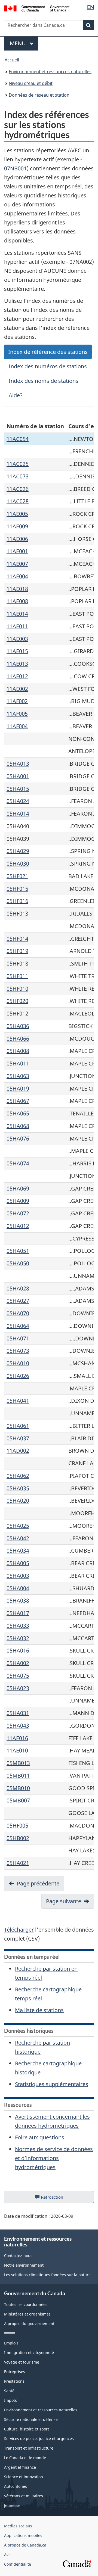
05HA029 (18, 851)
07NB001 (15, 168)
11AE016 (17, 1738)
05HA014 (18, 814)
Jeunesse (12, 2505)
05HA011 (18, 1063)
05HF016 (17, 901)
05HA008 (18, 1051)
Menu (24, 43)
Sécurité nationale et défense (31, 2419)
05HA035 (18, 1488)
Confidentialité (18, 2564)
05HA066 (18, 1039)
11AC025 (18, 464)
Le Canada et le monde (25, 2458)
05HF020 (17, 1001)
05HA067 (18, 1101)
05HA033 (18, 1626)
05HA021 (18, 1863)
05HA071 (18, 1338)
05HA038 (18, 1601)
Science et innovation (24, 2477)
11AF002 (17, 701)
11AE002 (17, 689)
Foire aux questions (40, 2137)
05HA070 (18, 1313)
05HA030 (18, 864)
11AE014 (17, 614)
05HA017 (18, 1613)
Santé (9, 2391)
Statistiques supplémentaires (52, 2084)
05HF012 (17, 1013)
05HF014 (17, 939)
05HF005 (17, 1826)
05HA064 (18, 1326)
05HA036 (18, 1026)
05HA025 (18, 1526)
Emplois (11, 2343)
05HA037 (18, 1438)
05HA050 (18, 1263)
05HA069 (18, 1188)
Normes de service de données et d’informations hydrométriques (54, 2158)
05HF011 (17, 976)
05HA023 (18, 1688)
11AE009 (17, 526)
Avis (8, 2555)
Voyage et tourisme (22, 2362)
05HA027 (18, 1301)
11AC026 (18, 489)
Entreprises (15, 2372)
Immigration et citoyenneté (29, 2353)
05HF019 (17, 951)
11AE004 (17, 576)
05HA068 (18, 1126)
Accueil (12, 60)
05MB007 (18, 1800)
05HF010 (17, 989)
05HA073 (18, 1351)
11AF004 (17, 726)
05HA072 (18, 1213)
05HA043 (18, 1726)
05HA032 (18, 1638)
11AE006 (17, 539)
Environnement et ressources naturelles (50, 72)
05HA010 (18, 1363)
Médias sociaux (18, 2526)
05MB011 (18, 1776)
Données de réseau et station (39, 95)
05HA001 (18, 776)
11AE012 (17, 676)
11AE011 (17, 626)
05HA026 (18, 1376)
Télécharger (19, 1930)
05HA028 (18, 1288)
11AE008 (17, 601)
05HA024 (18, 801)
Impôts (10, 2400)
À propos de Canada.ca (25, 2545)
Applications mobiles (23, 2535)
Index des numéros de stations (48, 366)
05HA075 (18, 1676)
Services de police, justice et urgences (39, 2439)
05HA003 (18, 1576)
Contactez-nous (18, 2256)
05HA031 (18, 1713)
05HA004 (18, 1588)
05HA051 (18, 1251)
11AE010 (17, 1750)
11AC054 (18, 439)
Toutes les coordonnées (26, 2304)
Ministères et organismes (27, 2314)
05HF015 (17, 889)
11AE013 (17, 664)
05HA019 (18, 1089)
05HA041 (18, 1401)
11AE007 (17, 564)
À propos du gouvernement (29, 2324)
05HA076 (18, 1139)
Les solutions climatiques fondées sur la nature (47, 2275)
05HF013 (17, 914)
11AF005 (17, 714)
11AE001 (17, 551)
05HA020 (18, 1501)
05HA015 (18, 789)
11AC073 (18, 476)
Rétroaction (56, 2199)
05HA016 (18, 1650)
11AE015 (17, 651)
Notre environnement (24, 2265)
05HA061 (18, 1426)
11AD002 (18, 1451)
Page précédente (38, 1883)
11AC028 (18, 501)
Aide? (16, 395)
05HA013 (18, 764)
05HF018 (17, 963)
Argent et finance (20, 2467)
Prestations (14, 2381)
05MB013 (18, 1763)
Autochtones (16, 2486)
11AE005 (17, 514)
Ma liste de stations (39, 2010)
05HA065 (18, 1113)
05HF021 (17, 876)
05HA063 (18, 1076)
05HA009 (18, 1201)
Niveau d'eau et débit (31, 83)
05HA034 (18, 1551)
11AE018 (17, 589)
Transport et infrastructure (29, 2448)
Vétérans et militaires (24, 2496)
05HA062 (18, 1476)
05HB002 (18, 1838)
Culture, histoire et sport (27, 2429)
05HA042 (18, 1538)
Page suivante (64, 1901)
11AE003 (17, 639)
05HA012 (18, 1226)
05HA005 (18, 1563)
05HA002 (18, 1663)
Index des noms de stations (44, 381)
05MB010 (18, 1788)
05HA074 (18, 1163)
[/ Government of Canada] (37, 8)
